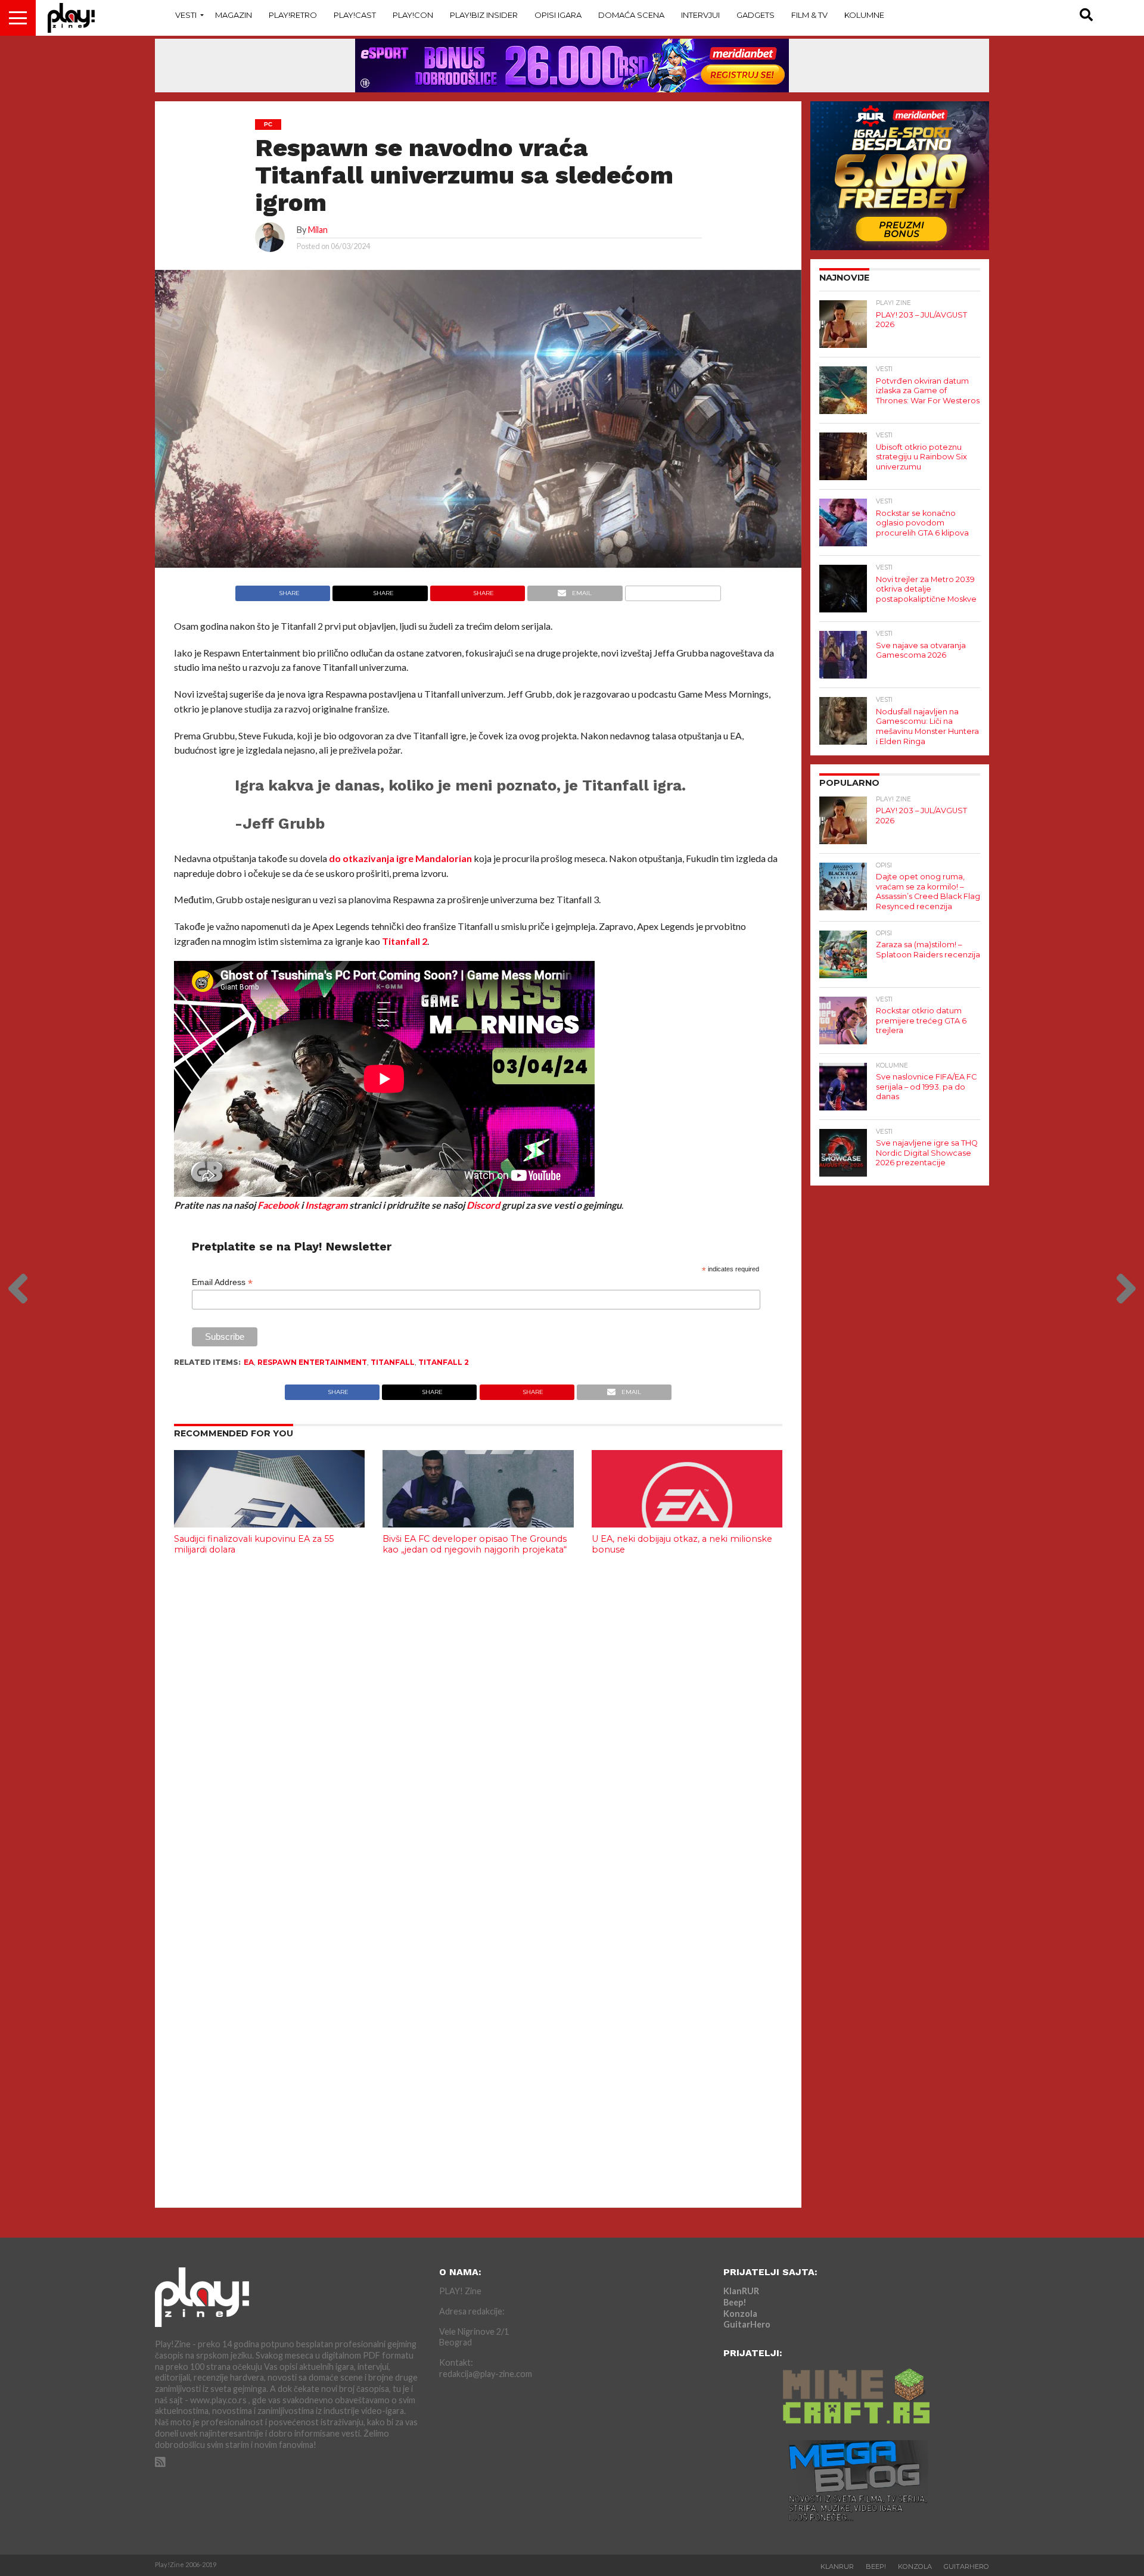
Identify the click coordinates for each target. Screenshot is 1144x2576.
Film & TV (809, 15)
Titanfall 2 (405, 941)
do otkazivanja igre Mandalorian (400, 858)
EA (249, 1362)
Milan (318, 230)
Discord (483, 1205)
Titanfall (393, 1362)
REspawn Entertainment (312, 1362)
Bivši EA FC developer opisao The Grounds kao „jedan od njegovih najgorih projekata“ (475, 1544)
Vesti (186, 15)
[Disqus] (478, 1722)
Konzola (740, 2314)
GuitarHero (747, 2324)
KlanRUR (741, 2291)
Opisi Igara (558, 15)
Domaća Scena (631, 15)
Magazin (234, 15)
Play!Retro (293, 15)
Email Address (222, 1282)
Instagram (326, 1205)
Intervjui (700, 15)
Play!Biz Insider (484, 15)
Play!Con (413, 15)
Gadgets (756, 15)
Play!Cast (355, 15)
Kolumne (864, 15)
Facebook (278, 1205)
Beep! (735, 2302)
